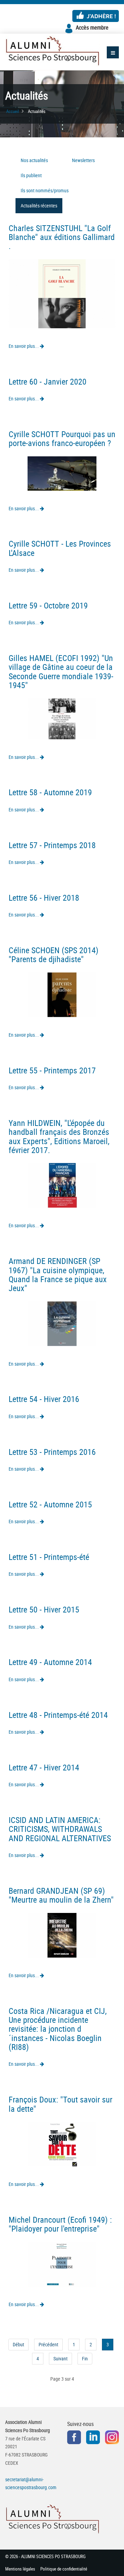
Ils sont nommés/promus (45, 190)
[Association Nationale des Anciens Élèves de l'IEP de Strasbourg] (52, 51)
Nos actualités (34, 160)
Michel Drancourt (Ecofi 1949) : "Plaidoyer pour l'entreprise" (60, 2224)
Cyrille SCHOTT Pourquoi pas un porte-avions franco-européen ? (62, 438)
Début (18, 2344)
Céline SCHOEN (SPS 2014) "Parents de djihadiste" (54, 955)
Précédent (48, 2344)
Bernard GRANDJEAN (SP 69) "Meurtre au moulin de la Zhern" (61, 1895)
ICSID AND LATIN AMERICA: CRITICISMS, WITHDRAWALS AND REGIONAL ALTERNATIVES (60, 1829)
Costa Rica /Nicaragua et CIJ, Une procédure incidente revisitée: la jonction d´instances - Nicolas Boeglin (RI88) (58, 2029)
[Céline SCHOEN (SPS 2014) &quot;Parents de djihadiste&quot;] (62, 994)
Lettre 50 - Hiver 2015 (44, 1609)
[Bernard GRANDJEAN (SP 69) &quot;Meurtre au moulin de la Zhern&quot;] (62, 1934)
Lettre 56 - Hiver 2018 (44, 898)
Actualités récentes (39, 206)
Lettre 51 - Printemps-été (49, 1557)
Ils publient (31, 175)
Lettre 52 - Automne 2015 (50, 1504)
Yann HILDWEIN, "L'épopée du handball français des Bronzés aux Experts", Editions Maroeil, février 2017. (59, 1136)
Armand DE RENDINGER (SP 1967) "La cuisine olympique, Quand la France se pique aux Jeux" (58, 1274)
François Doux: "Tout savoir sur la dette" (60, 2104)
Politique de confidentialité (64, 2569)
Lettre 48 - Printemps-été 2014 (58, 1715)
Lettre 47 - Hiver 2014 (44, 1767)
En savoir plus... (24, 346)
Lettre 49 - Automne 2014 (50, 1662)
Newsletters (83, 160)
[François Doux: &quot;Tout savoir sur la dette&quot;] (62, 2144)
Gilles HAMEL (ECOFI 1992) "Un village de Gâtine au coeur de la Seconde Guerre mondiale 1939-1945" (61, 671)
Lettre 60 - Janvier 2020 (48, 381)
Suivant (60, 2358)
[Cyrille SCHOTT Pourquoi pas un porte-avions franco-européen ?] (62, 473)
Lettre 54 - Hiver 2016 (44, 1399)
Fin (85, 2358)
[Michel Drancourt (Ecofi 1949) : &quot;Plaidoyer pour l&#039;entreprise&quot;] (62, 2263)
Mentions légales (20, 2569)
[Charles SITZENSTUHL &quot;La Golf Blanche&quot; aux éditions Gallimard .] (62, 293)
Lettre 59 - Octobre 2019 (48, 605)
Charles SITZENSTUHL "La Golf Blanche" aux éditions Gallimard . (62, 237)
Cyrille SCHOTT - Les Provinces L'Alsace (60, 548)
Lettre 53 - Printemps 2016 (52, 1452)
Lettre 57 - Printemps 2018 (52, 845)
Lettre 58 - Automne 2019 (50, 792)
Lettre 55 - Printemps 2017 (52, 1070)
